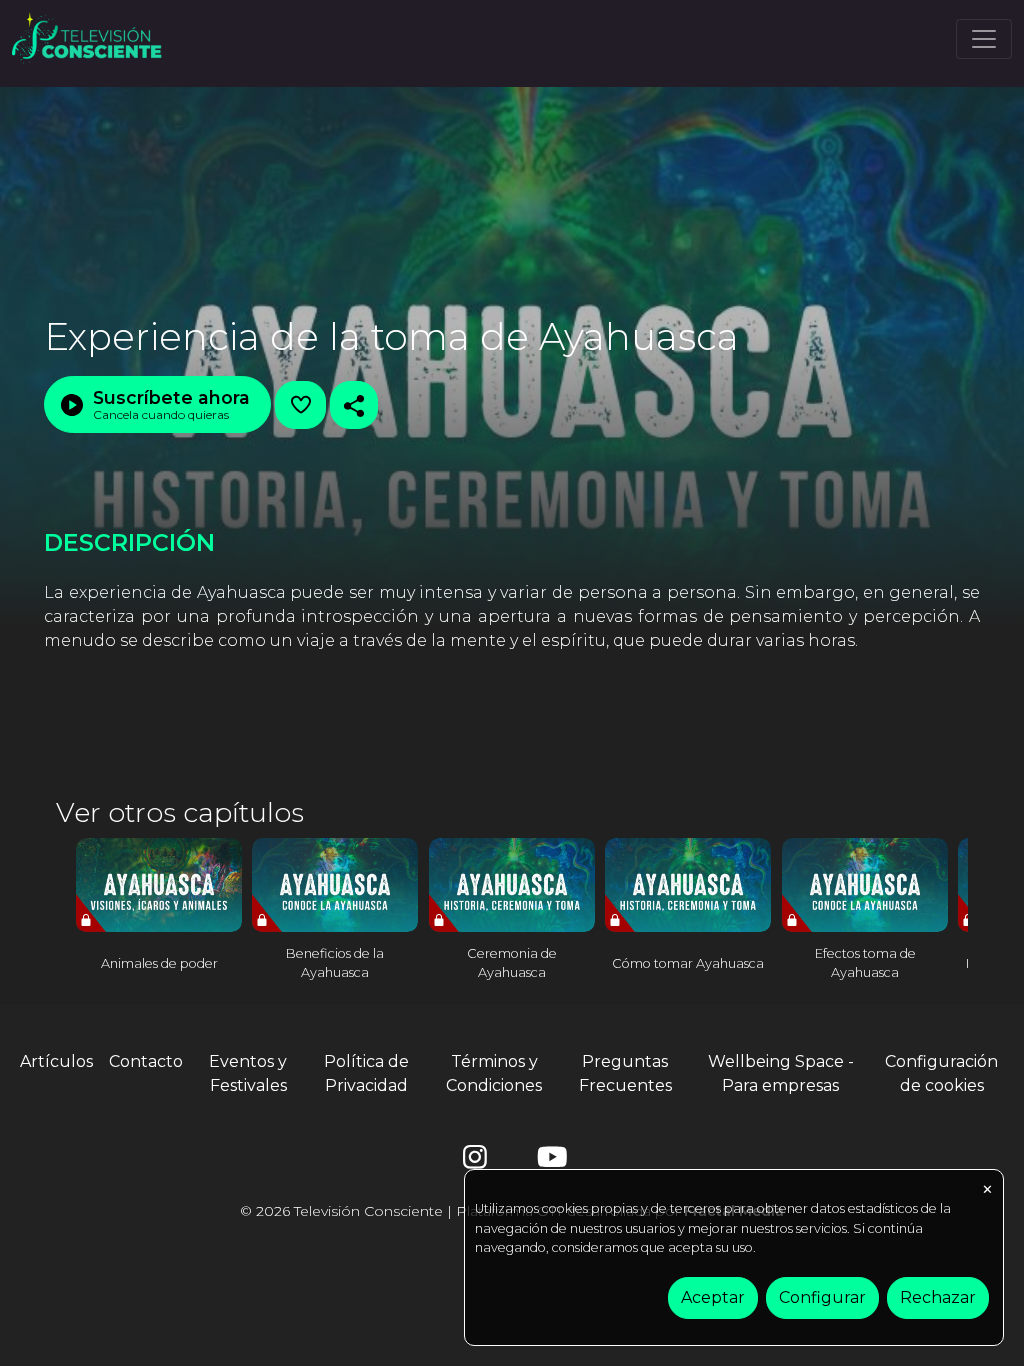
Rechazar (938, 1297)
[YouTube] (549, 1161)
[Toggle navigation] (984, 39)
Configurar (822, 1297)
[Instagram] (475, 1161)
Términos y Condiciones (494, 1073)
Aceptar (713, 1297)
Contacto (146, 1061)
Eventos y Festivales (248, 1073)
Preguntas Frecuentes (625, 1073)
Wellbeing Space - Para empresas (781, 1073)
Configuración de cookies (941, 1073)
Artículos (56, 1061)
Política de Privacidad (366, 1073)
